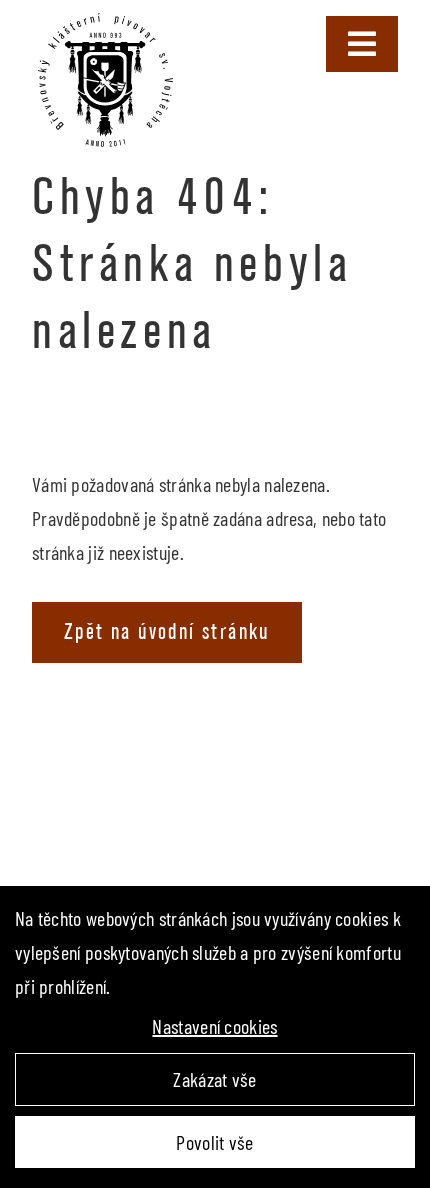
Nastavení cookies (214, 1026)
